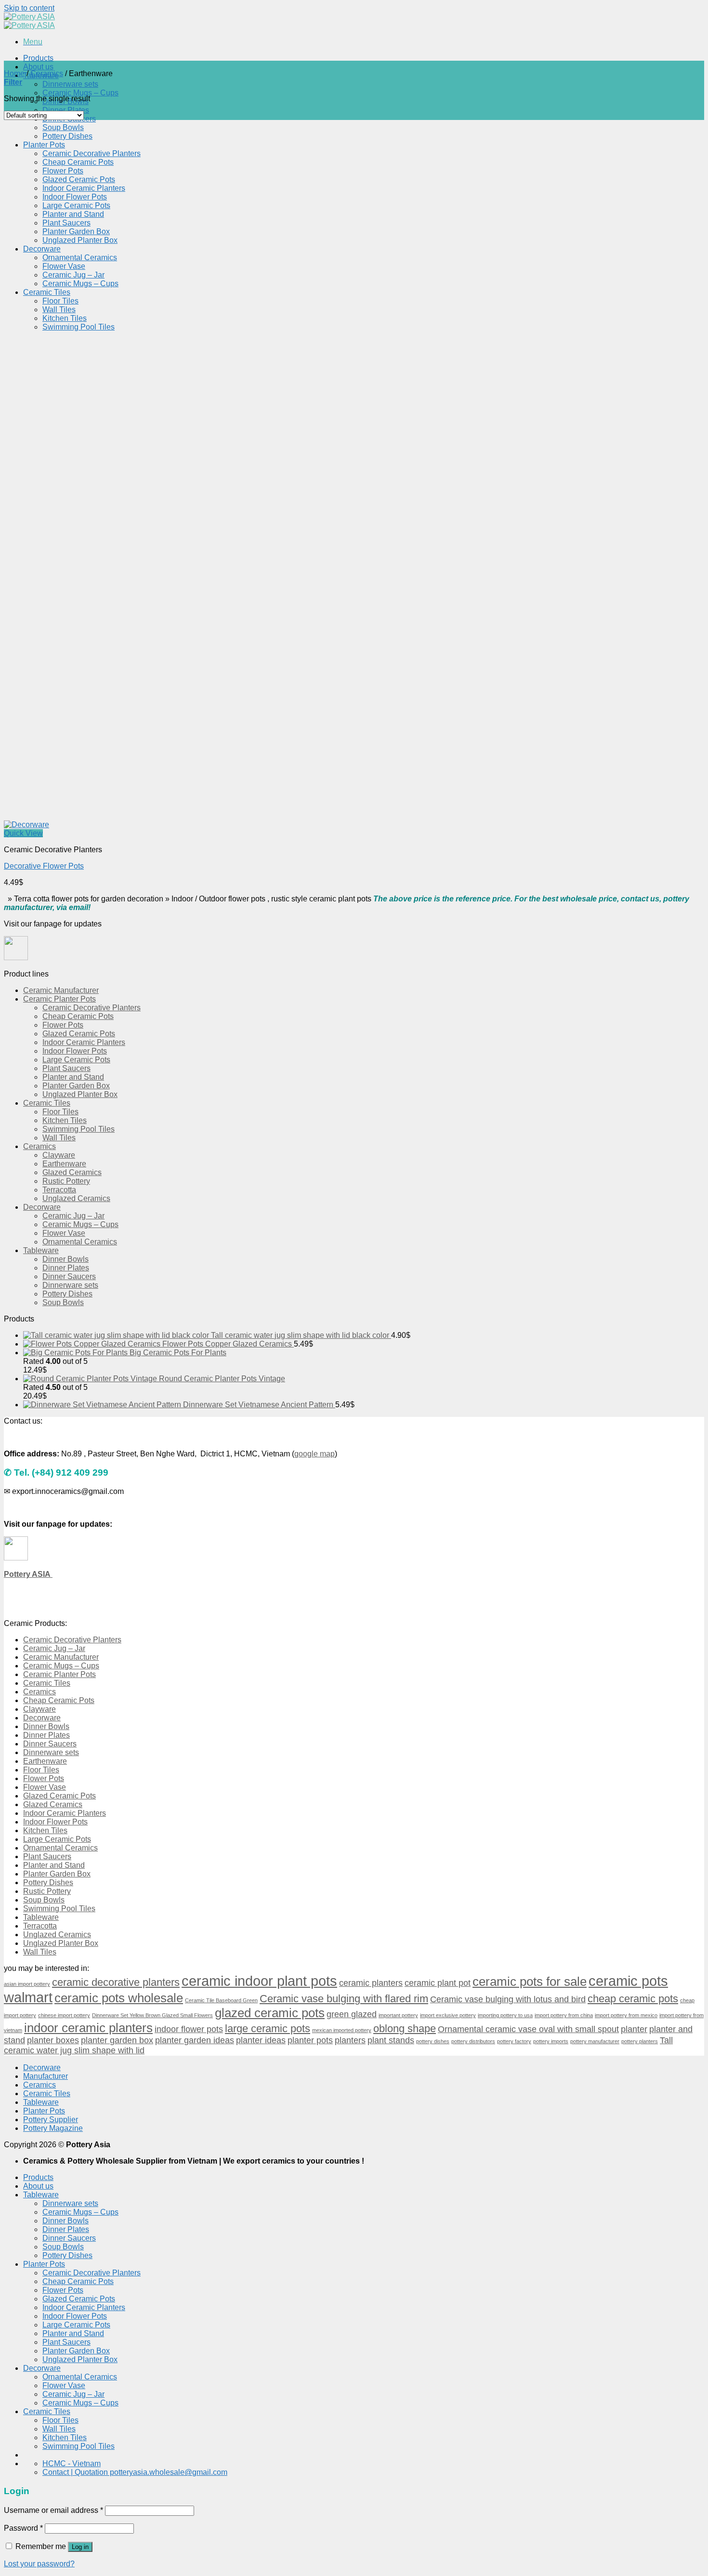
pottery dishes (433, 2041)
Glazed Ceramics (72, 1172)
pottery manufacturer (595, 2041)
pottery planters (640, 2041)
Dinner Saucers (69, 1276)
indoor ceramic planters (88, 2028)
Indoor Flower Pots (75, 197)
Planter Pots (44, 145)
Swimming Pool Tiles (79, 327)
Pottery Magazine (53, 2128)
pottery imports (551, 2041)
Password (23, 2528)
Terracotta (59, 1190)
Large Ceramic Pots (76, 205)
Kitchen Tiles (65, 318)
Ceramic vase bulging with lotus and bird (508, 1999)
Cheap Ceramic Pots (78, 162)
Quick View (23, 833)
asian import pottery (27, 1984)
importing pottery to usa (505, 2015)
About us (38, 67)
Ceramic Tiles (47, 292)
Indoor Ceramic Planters (84, 188)
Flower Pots (63, 171)
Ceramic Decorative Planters (92, 153)
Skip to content (29, 8)
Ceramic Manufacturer (61, 990)
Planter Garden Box (76, 231)
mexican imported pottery (342, 2030)
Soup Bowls (63, 127)
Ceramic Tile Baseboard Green (221, 2000)
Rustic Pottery (66, 1181)
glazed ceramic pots (270, 2013)
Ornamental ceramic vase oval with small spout (528, 2029)
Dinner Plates (66, 110)
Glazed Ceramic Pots (79, 179)
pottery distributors (473, 2041)
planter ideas (261, 2040)
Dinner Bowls (66, 1259)
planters (350, 2040)
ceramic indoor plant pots (259, 1981)
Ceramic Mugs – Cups (80, 93)
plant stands (391, 2040)
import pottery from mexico (626, 2015)
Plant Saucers (66, 223)
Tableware (41, 1250)
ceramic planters (371, 1983)
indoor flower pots (189, 2029)
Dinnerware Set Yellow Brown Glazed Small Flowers (152, 2015)
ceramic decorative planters (116, 1982)
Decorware (42, 249)
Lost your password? (39, 2564)
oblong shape (405, 2028)
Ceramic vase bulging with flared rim (344, 1999)
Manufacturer (46, 2076)
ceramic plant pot (438, 1983)
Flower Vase (64, 266)
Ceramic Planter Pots (59, 999)
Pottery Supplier (51, 2120)
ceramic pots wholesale (119, 1998)
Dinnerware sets (70, 84)
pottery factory (514, 2041)
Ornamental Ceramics (80, 258)
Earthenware (64, 1164)
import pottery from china (564, 2015)
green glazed (352, 2014)
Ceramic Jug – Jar (73, 275)
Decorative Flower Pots (44, 866)
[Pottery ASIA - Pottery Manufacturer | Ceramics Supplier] (29, 21)
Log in (80, 2547)
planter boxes (53, 2040)
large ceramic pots (268, 2028)
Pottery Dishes (67, 136)
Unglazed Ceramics (76, 1198)
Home (14, 73)
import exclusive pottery (448, 2015)
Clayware (59, 1155)
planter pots (310, 2040)
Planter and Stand (73, 214)
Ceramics (47, 73)
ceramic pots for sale (530, 1982)
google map (315, 1454)
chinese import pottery (64, 2015)
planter (634, 2029)
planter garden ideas (195, 2040)
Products (38, 58)
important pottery (398, 2015)
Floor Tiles (60, 301)
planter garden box (117, 2040)
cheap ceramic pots (633, 1999)
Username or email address (53, 2510)
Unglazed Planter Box (80, 240)
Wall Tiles (59, 310)
